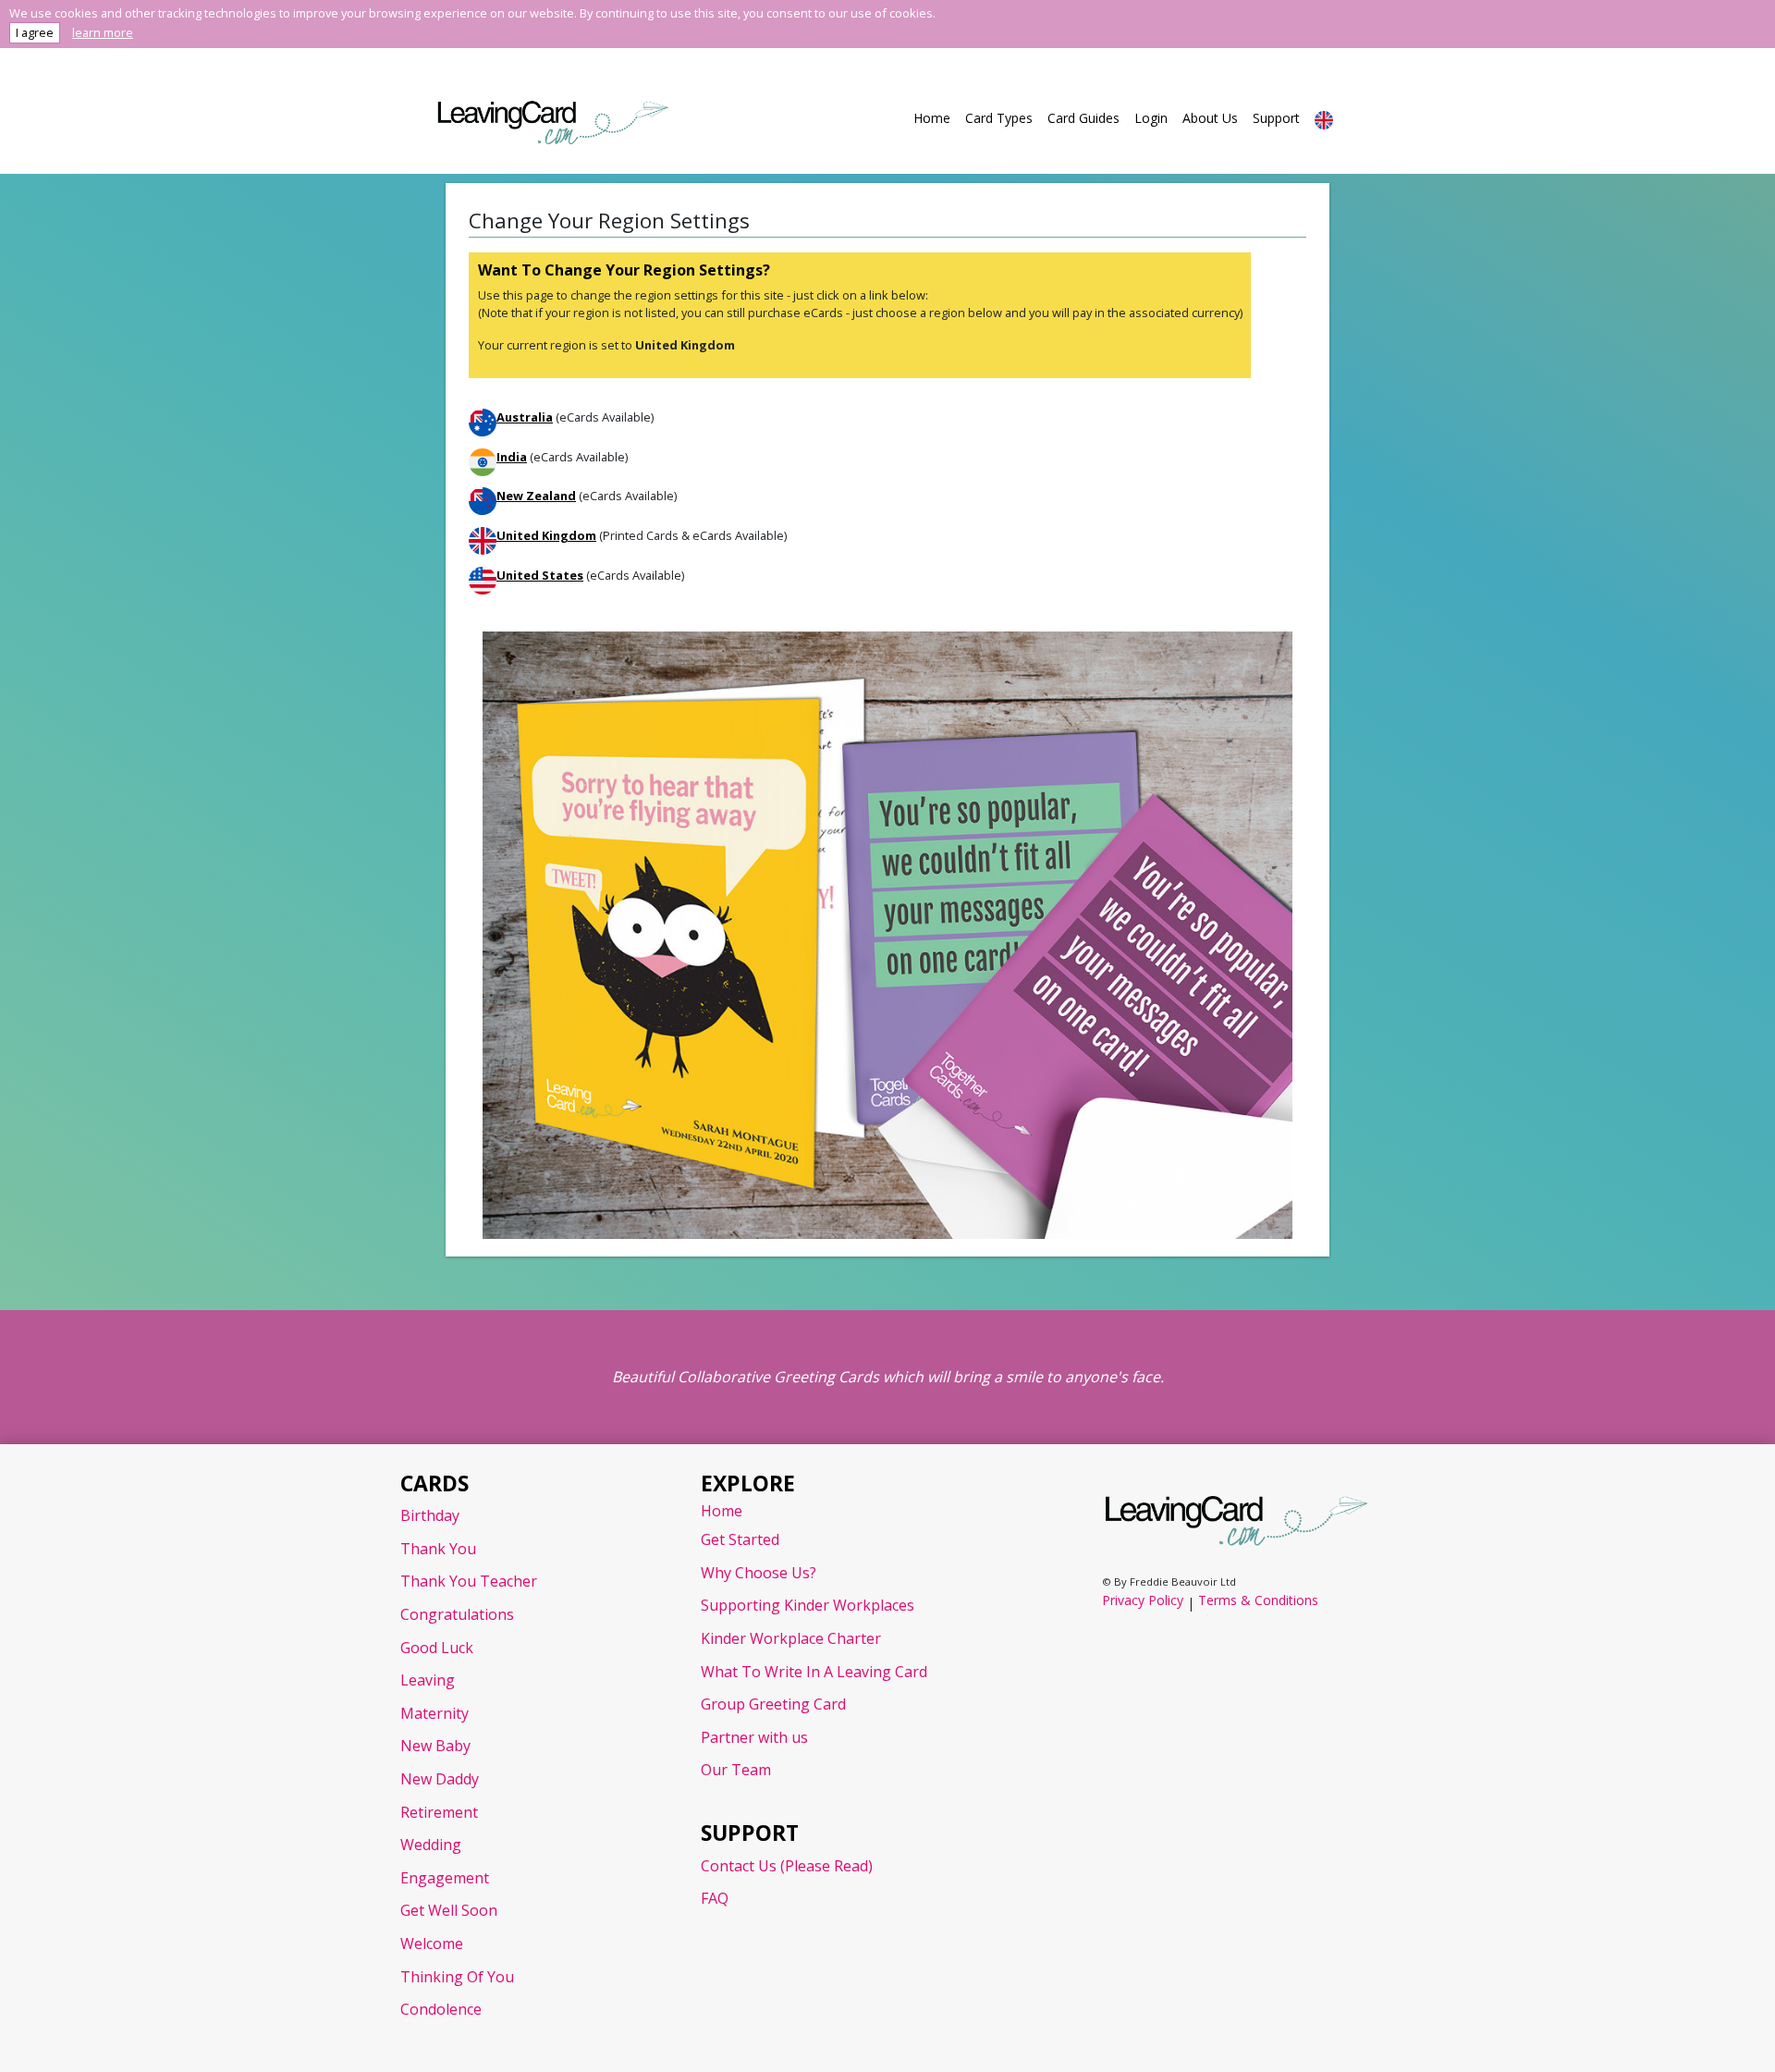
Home (932, 118)
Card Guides (1083, 118)
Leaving (428, 1680)
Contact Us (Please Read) (787, 1866)
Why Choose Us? (759, 1573)
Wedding (431, 1845)
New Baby (435, 1746)
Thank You (438, 1549)
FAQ (715, 1898)
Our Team (736, 1770)
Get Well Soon (449, 1910)
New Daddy (440, 1779)
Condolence (441, 2009)
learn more (103, 32)
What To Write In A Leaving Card (814, 1672)
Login (1151, 118)
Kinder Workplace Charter (791, 1638)
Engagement (445, 1878)
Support (1276, 118)
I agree (35, 32)
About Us (1210, 118)
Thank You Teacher (469, 1581)
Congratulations (457, 1614)
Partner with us (754, 1737)
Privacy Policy (1143, 1600)
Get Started (740, 1539)
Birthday (430, 1515)
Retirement (439, 1812)
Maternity (435, 1713)
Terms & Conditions (1258, 1600)
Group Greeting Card (773, 1704)
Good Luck (437, 1648)
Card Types (999, 118)
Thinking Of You (457, 1977)
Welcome (432, 1943)
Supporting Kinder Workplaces (808, 1605)
